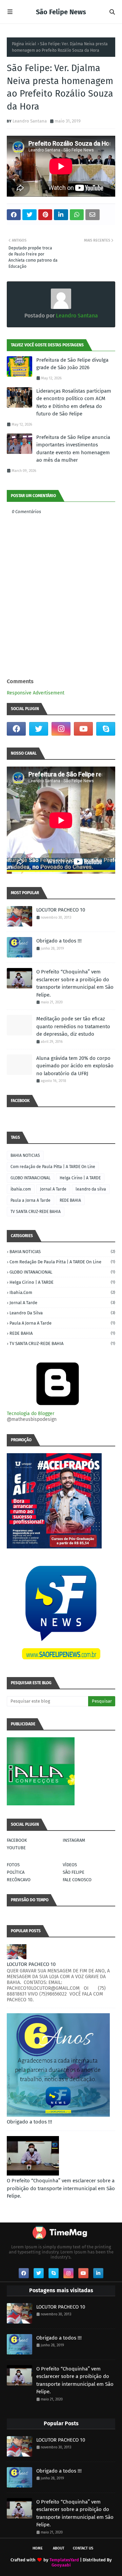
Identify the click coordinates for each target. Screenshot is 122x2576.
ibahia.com (21, 1189)
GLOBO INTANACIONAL (30, 1178)
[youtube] (83, 729)
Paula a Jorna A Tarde (30, 1200)
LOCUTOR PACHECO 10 (61, 910)
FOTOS (13, 1865)
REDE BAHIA (70, 1200)
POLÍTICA (16, 1872)
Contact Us (83, 2548)
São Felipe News (61, 12)
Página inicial (24, 44)
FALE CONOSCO (77, 1880)
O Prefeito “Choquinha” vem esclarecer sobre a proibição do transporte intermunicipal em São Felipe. (75, 983)
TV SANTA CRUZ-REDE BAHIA (36, 1212)
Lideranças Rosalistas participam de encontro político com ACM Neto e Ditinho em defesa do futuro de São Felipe (74, 403)
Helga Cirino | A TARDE (80, 1178)
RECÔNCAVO (19, 1880)
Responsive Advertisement (36, 693)
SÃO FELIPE (74, 1872)
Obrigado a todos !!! (59, 941)
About (59, 2548)
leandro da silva (91, 1189)
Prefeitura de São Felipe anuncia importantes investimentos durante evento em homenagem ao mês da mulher (73, 449)
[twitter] (39, 729)
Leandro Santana (30, 121)
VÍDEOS (70, 1865)
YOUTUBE (16, 1848)
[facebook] (16, 729)
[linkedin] (98, 2273)
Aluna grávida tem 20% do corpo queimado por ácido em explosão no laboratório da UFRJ (75, 1066)
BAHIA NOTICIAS (25, 1155)
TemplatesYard (64, 2560)
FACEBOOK (17, 1840)
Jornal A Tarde (53, 1189)
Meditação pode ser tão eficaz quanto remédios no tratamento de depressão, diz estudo (73, 1026)
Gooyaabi (61, 2565)
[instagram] (61, 729)
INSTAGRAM (74, 1840)
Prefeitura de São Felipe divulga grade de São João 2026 (72, 364)
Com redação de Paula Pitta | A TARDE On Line (53, 1167)
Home (38, 2548)
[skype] (106, 729)
